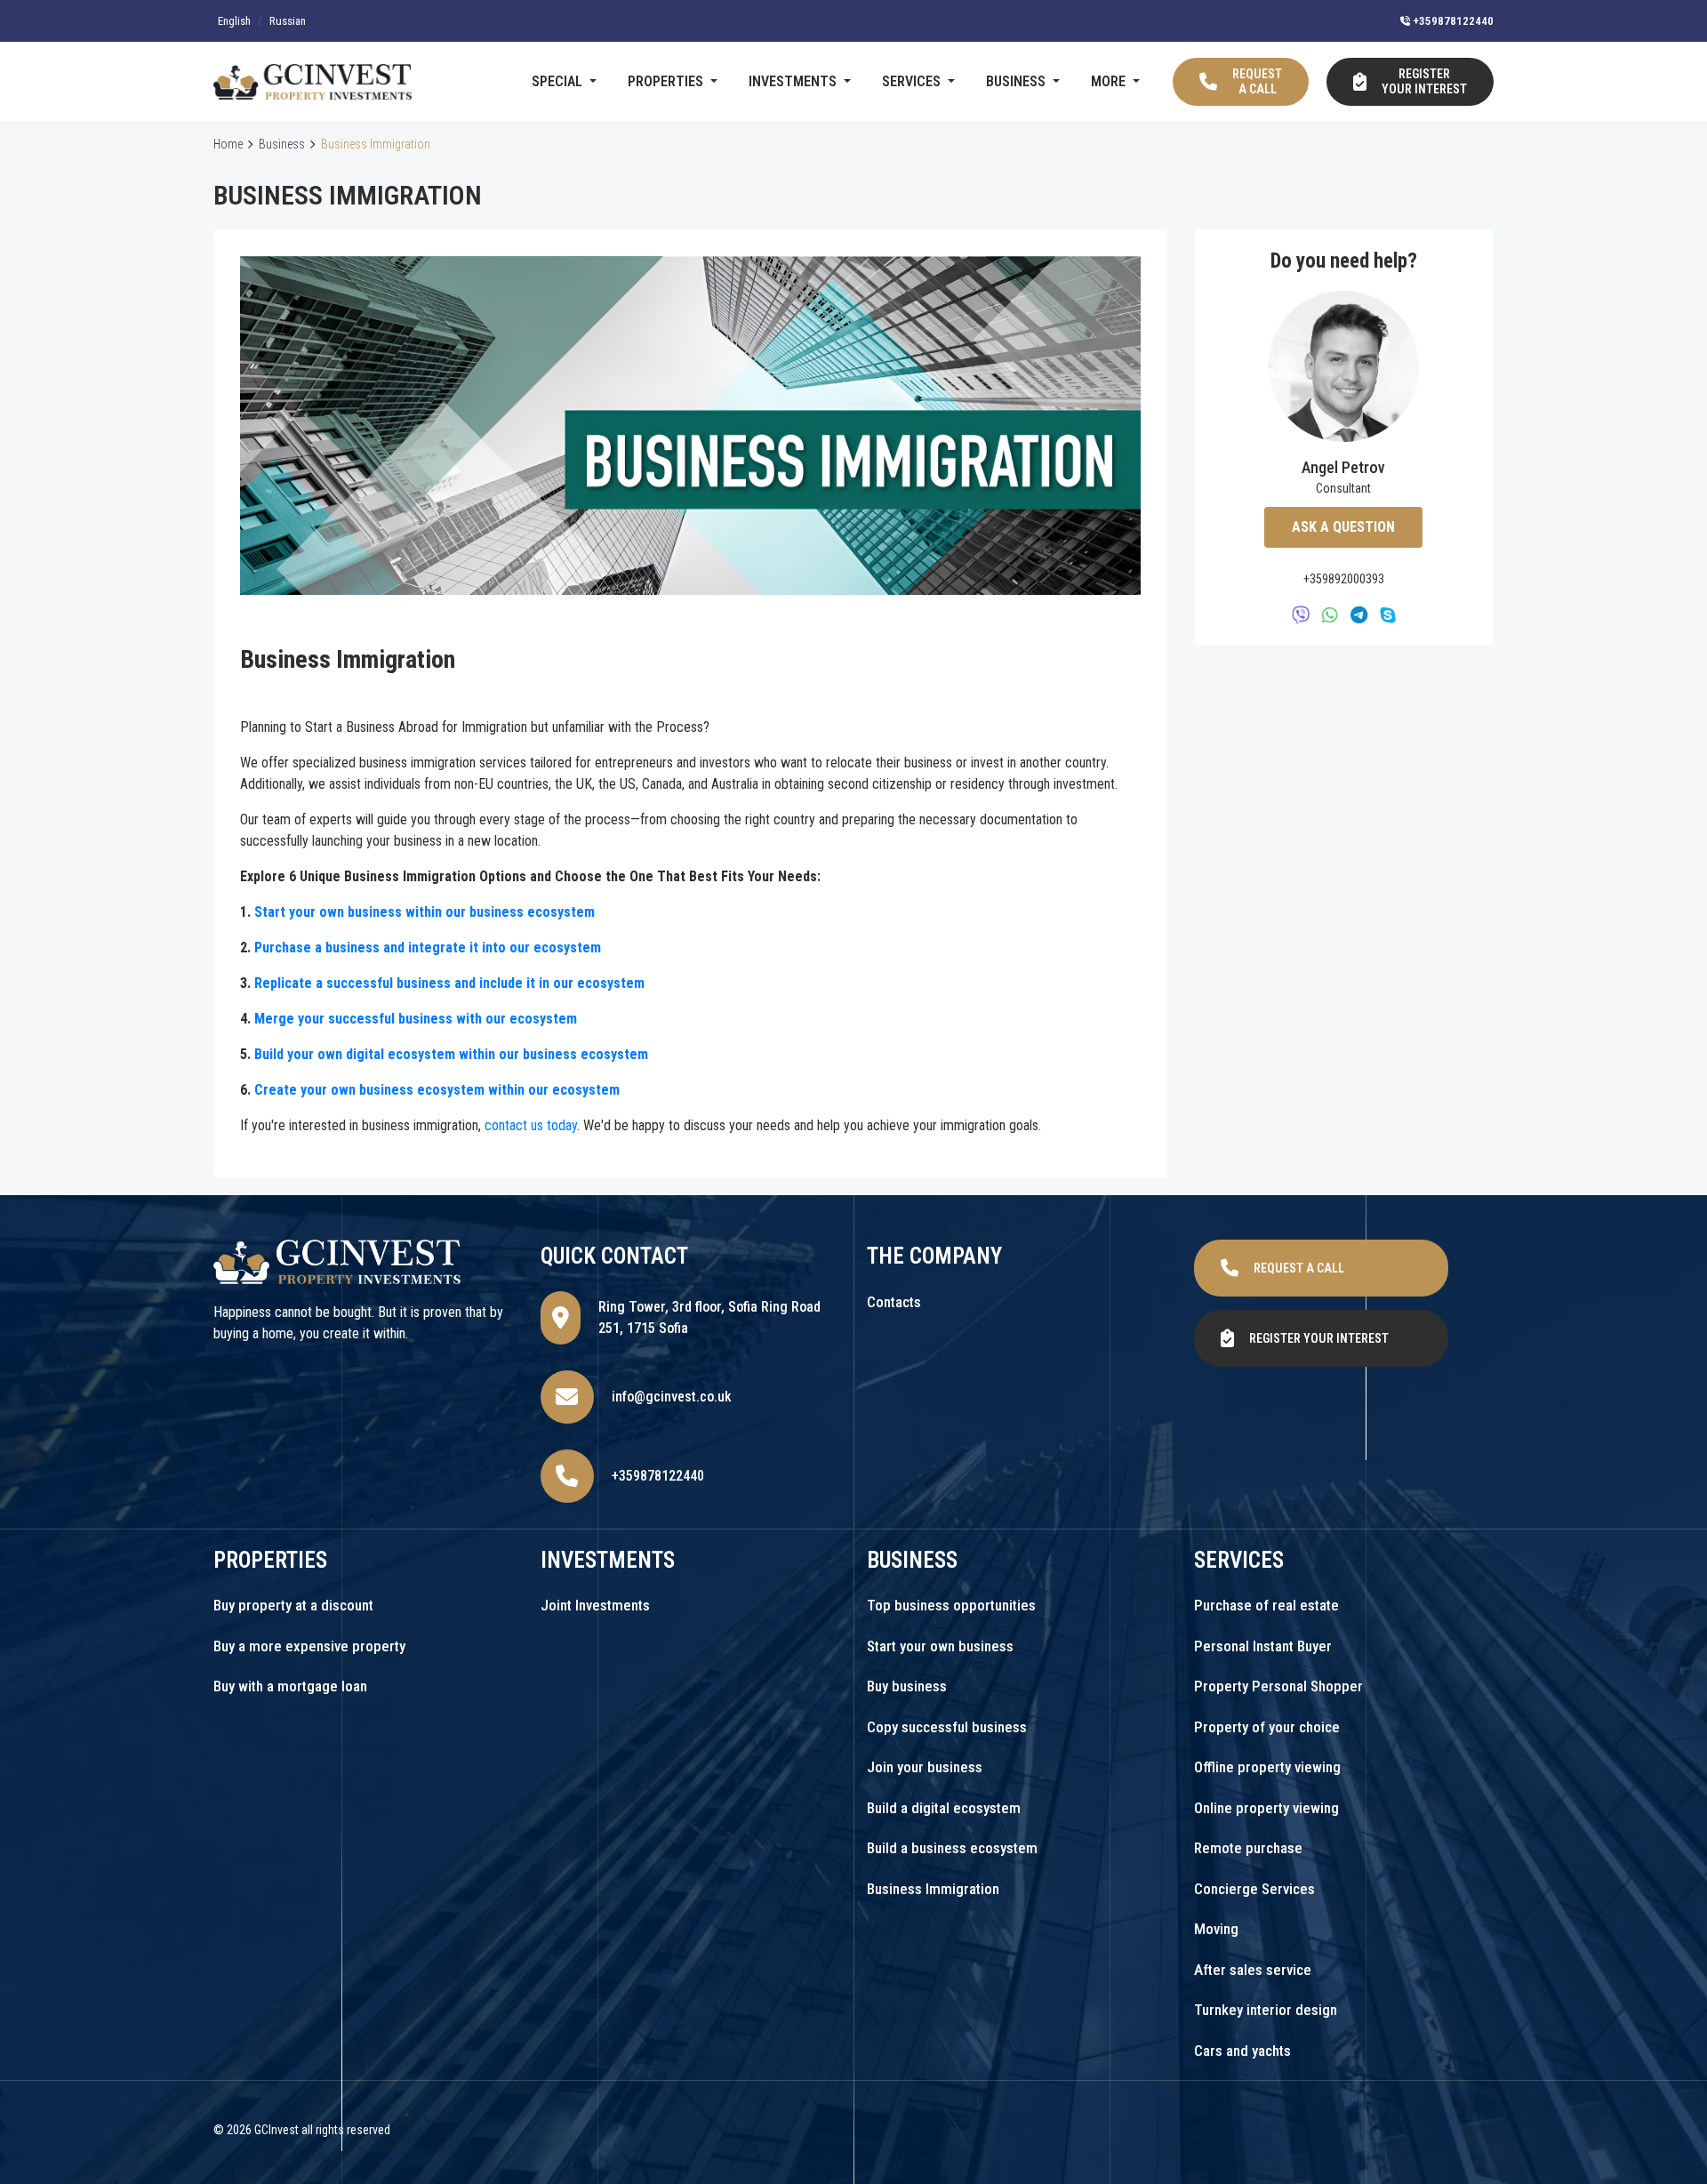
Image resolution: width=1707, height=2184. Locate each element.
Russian (288, 21)
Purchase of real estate (1266, 1605)
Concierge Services (1254, 1889)
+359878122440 (1452, 21)
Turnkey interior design (1266, 2010)
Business (1018, 81)
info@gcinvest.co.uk (672, 1397)
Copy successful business (947, 1727)
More (1110, 81)
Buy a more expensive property (309, 1646)
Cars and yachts (1242, 2051)
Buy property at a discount (293, 1605)
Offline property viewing (1267, 1767)
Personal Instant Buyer (1263, 1646)
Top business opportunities (951, 1605)
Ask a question (1343, 527)
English (234, 21)
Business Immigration (933, 1889)
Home (228, 144)
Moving (1216, 1929)
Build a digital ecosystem (944, 1808)
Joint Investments (595, 1605)
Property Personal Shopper (1278, 1686)
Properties (667, 81)
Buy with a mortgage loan (290, 1686)
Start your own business (940, 1646)
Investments (794, 81)
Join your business (925, 1767)
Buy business (907, 1686)
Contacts (894, 1302)
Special (559, 81)
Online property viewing (1266, 1808)
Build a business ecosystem (952, 1848)
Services (913, 81)
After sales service (1253, 1970)
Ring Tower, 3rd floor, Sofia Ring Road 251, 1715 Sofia (709, 1317)
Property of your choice (1267, 1727)
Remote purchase (1248, 1848)
